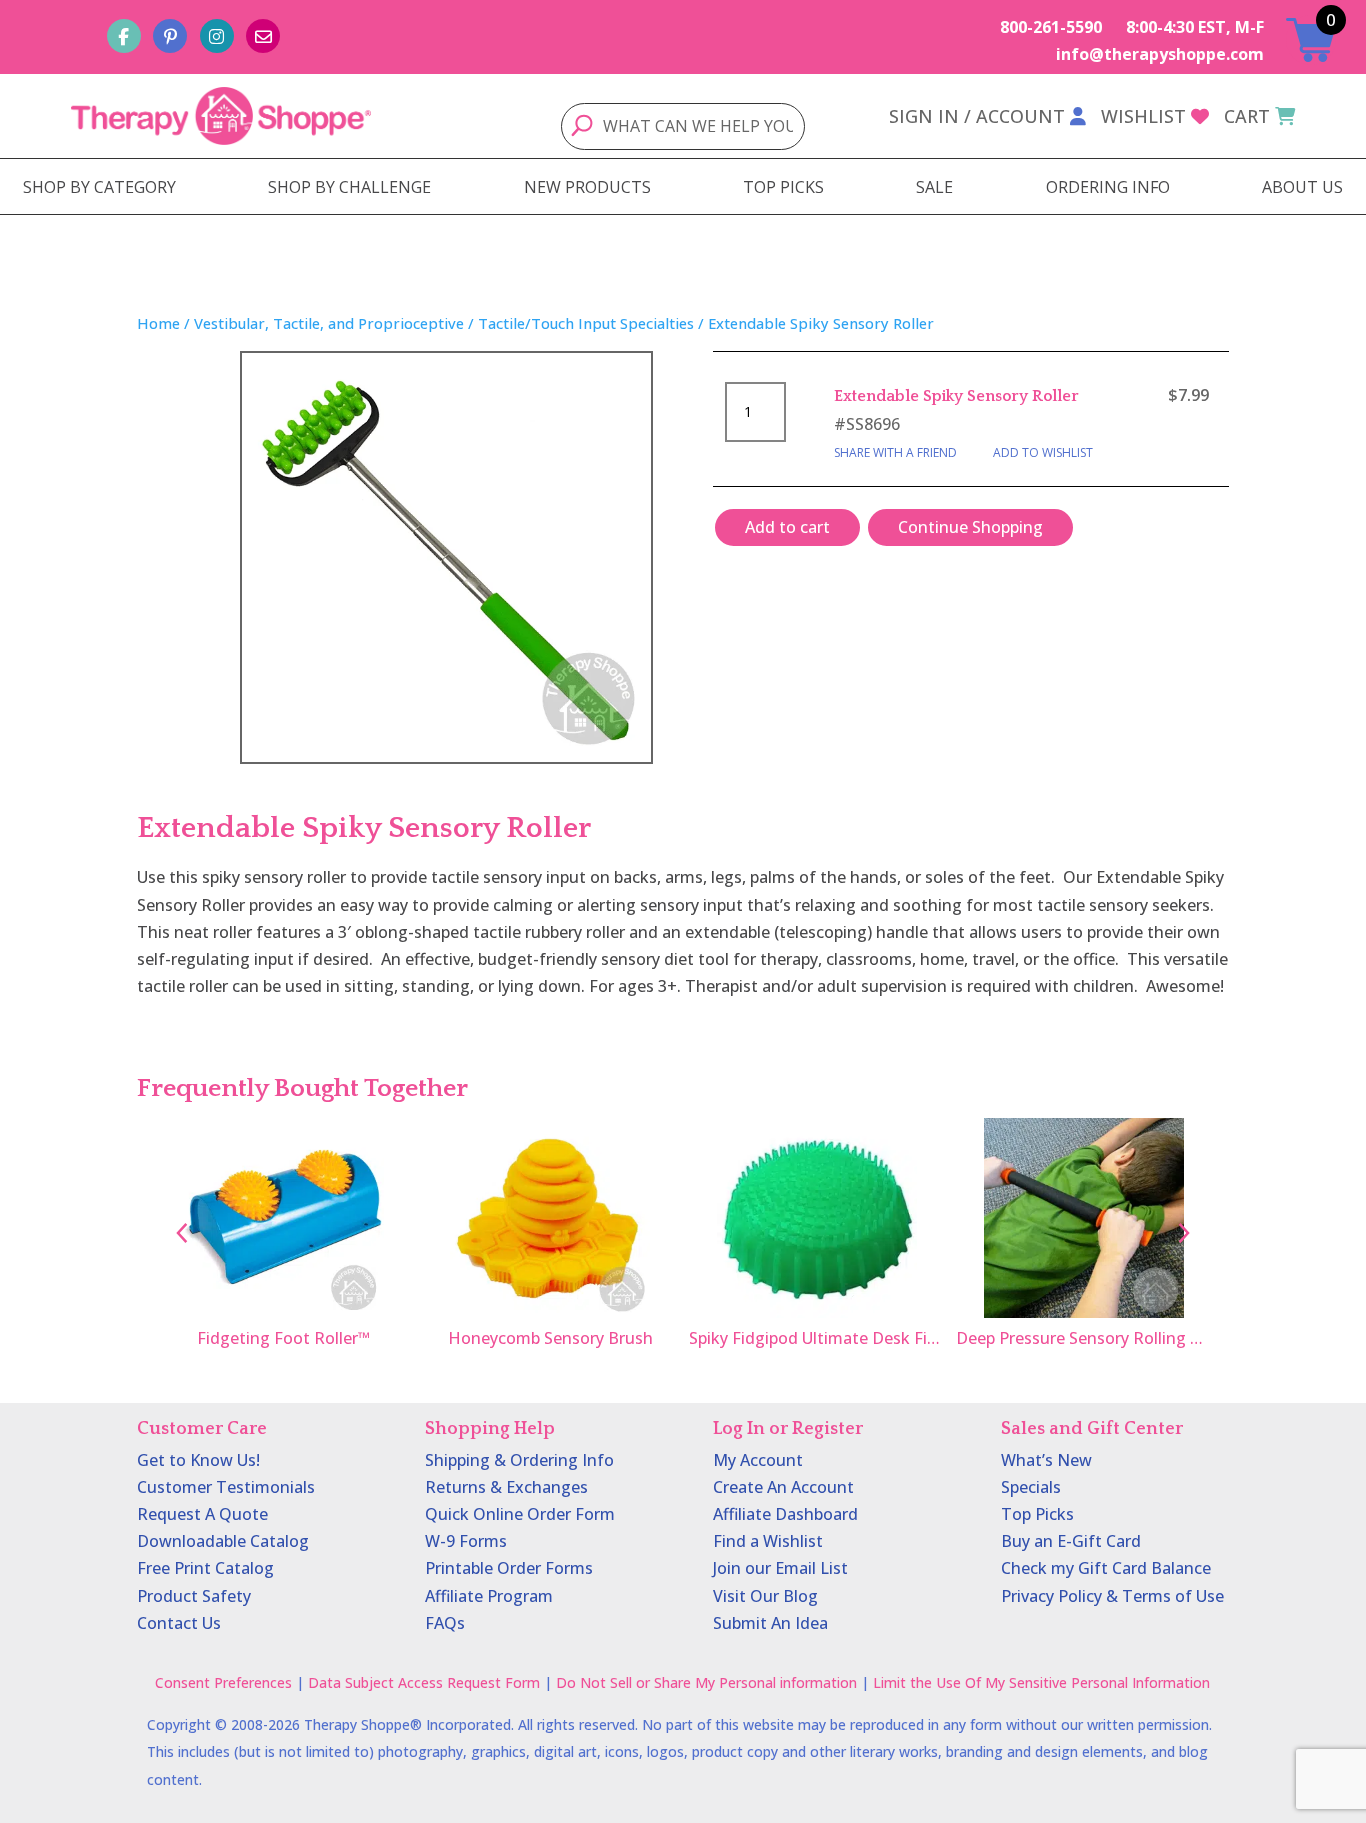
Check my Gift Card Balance (1106, 1568)
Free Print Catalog (205, 1568)
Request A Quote (202, 1514)
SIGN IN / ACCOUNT (977, 116)
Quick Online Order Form (520, 1514)
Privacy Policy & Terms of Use (1112, 1596)
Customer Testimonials (226, 1487)
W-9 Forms (466, 1541)
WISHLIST (1143, 116)
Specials (1031, 1487)
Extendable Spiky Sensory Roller (956, 396)
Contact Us (179, 1623)
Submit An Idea (770, 1623)
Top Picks (1037, 1514)
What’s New (1046, 1460)
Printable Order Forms (509, 1568)
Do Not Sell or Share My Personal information (706, 1682)
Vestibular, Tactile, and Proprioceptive (329, 323)
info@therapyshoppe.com (1160, 54)
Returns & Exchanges (506, 1487)
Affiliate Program (489, 1596)
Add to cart (787, 527)
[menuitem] (99, 187)
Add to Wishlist (1043, 452)
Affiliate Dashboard (785, 1514)
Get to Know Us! (198, 1460)
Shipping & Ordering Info (519, 1460)
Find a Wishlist (768, 1541)
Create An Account (783, 1487)
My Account (758, 1460)
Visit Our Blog (765, 1596)
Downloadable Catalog (223, 1541)
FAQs (445, 1623)
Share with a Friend (895, 452)
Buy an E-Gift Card (1071, 1541)
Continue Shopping (970, 527)
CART (1247, 116)
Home (158, 323)
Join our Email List (780, 1568)
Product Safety (194, 1596)
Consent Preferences (223, 1682)
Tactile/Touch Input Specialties (586, 323)
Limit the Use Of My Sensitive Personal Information (1041, 1682)
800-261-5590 (1051, 27)
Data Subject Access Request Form (424, 1682)
